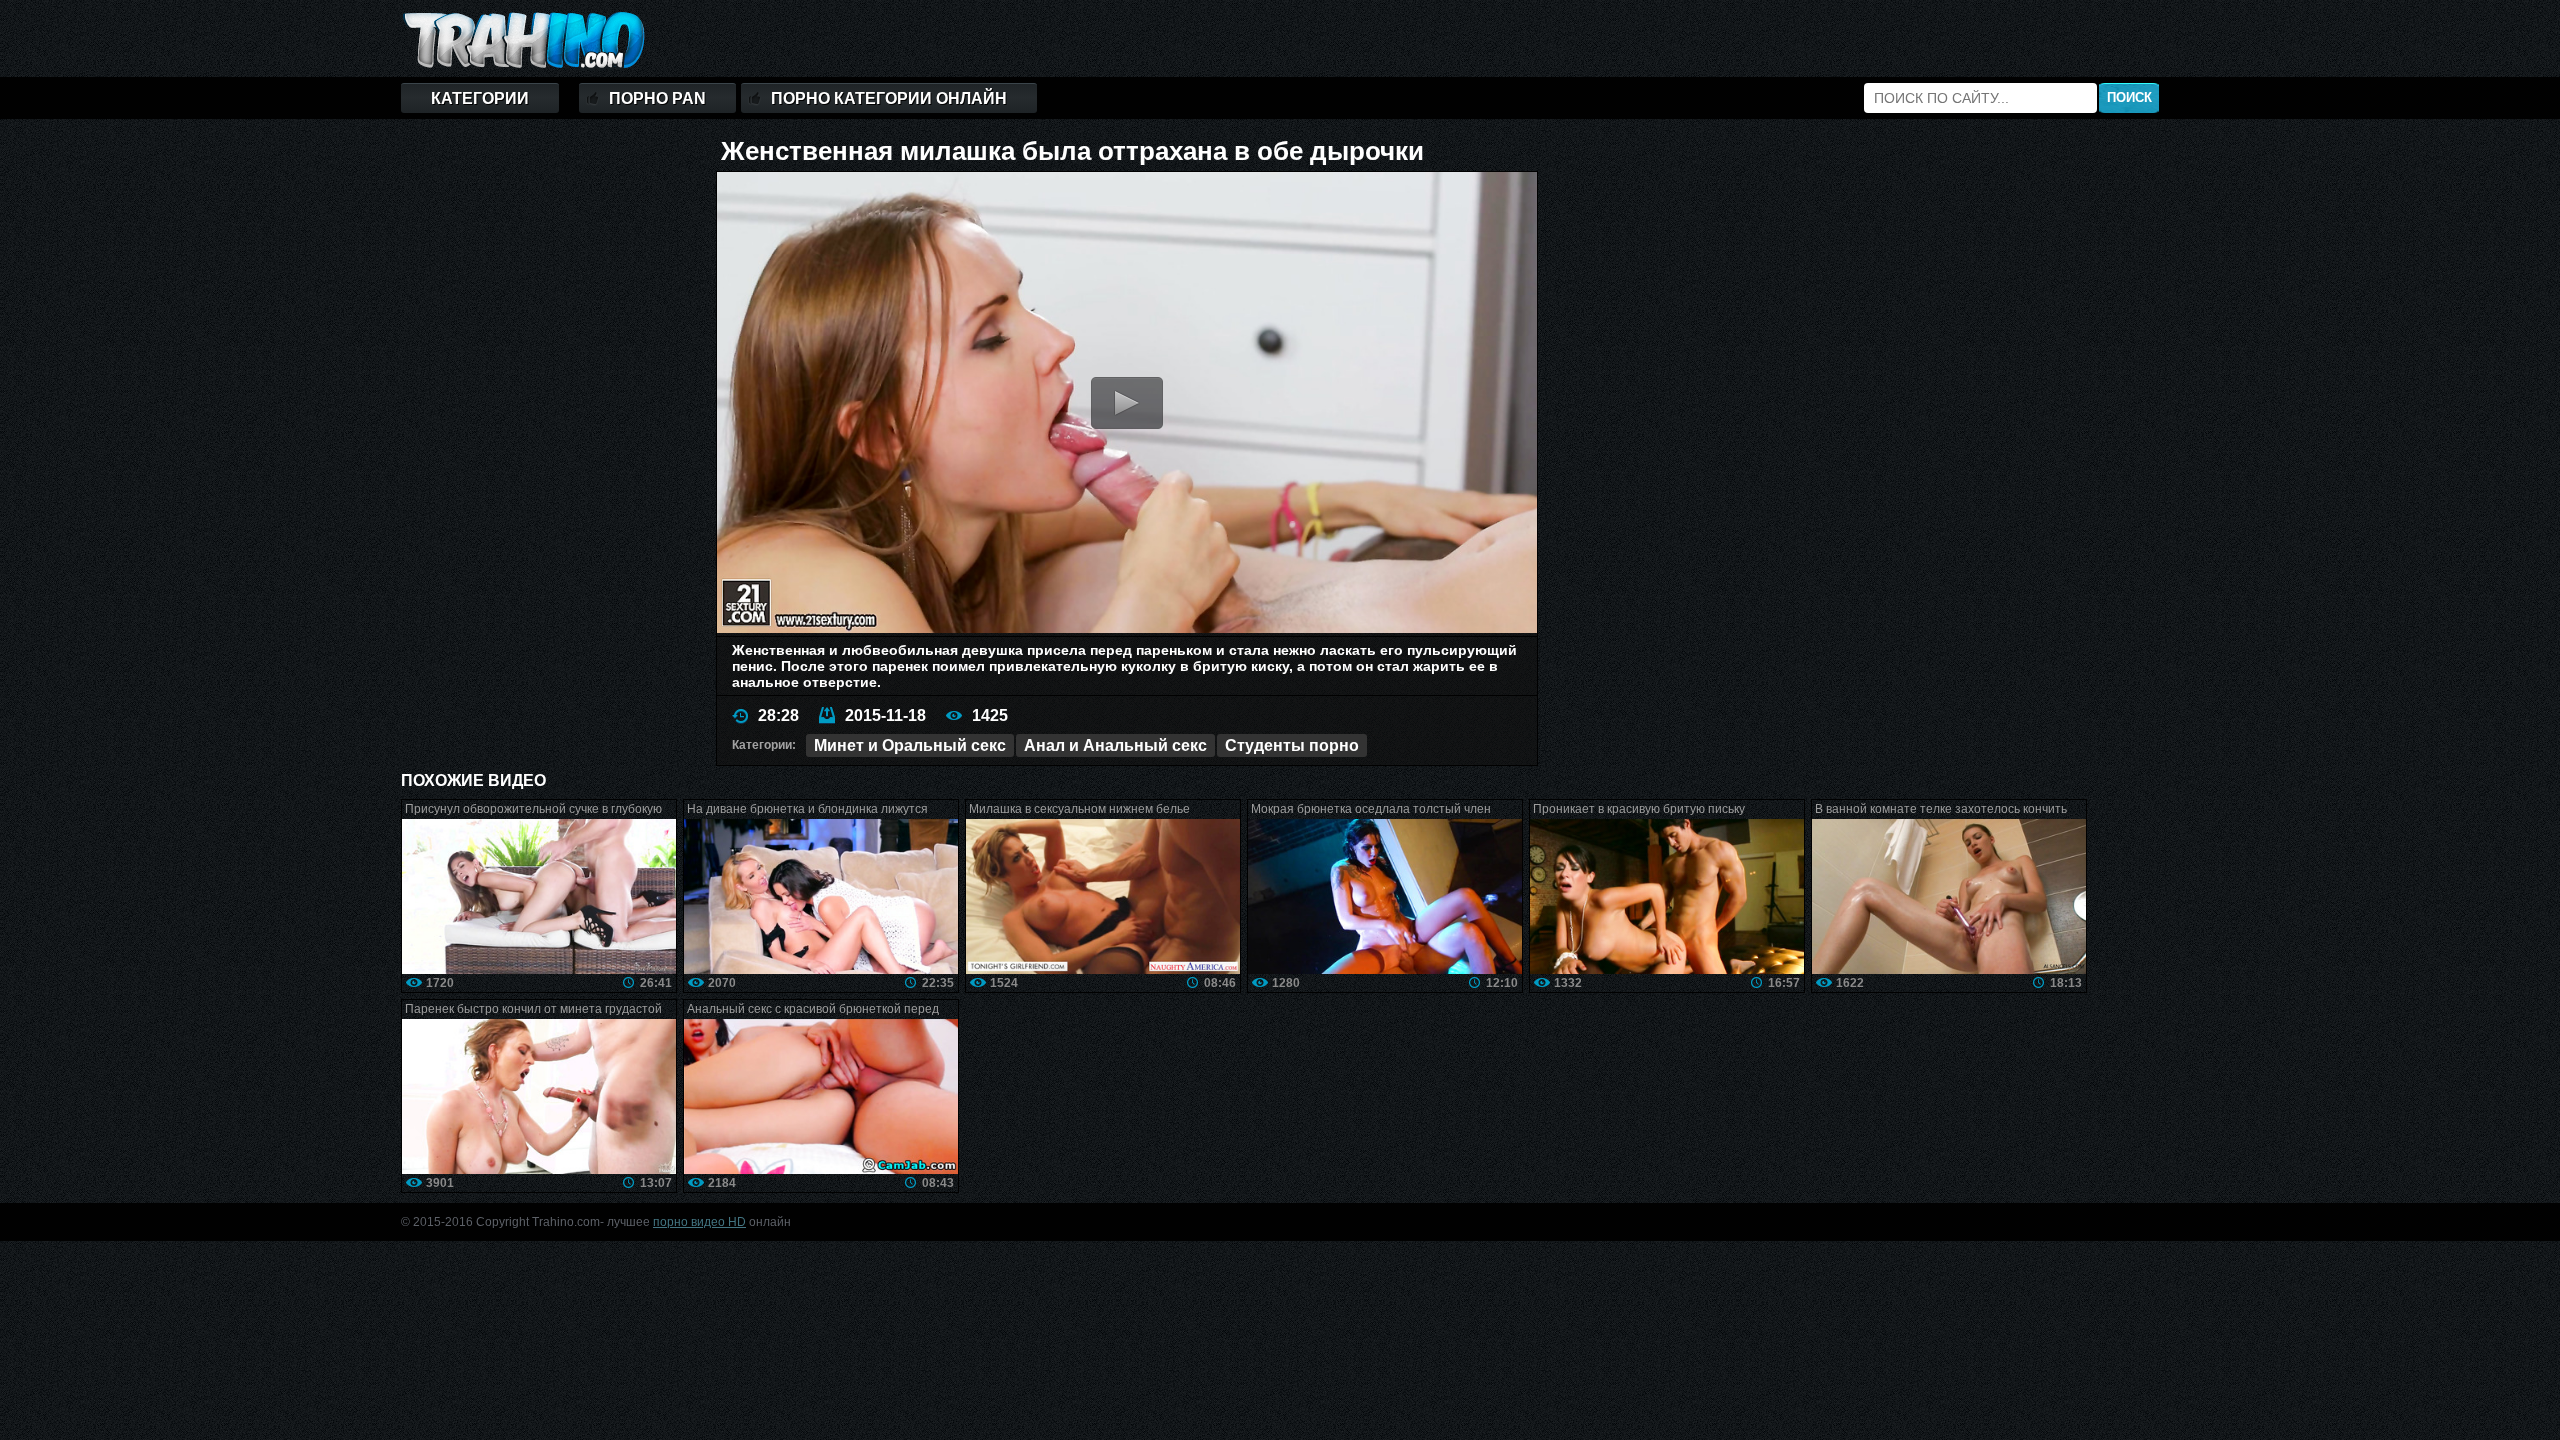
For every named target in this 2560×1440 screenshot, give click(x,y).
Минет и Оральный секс (910, 745)
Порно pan (657, 98)
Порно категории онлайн (889, 98)
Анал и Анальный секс (1115, 745)
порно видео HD (699, 1222)
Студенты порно (1292, 745)
